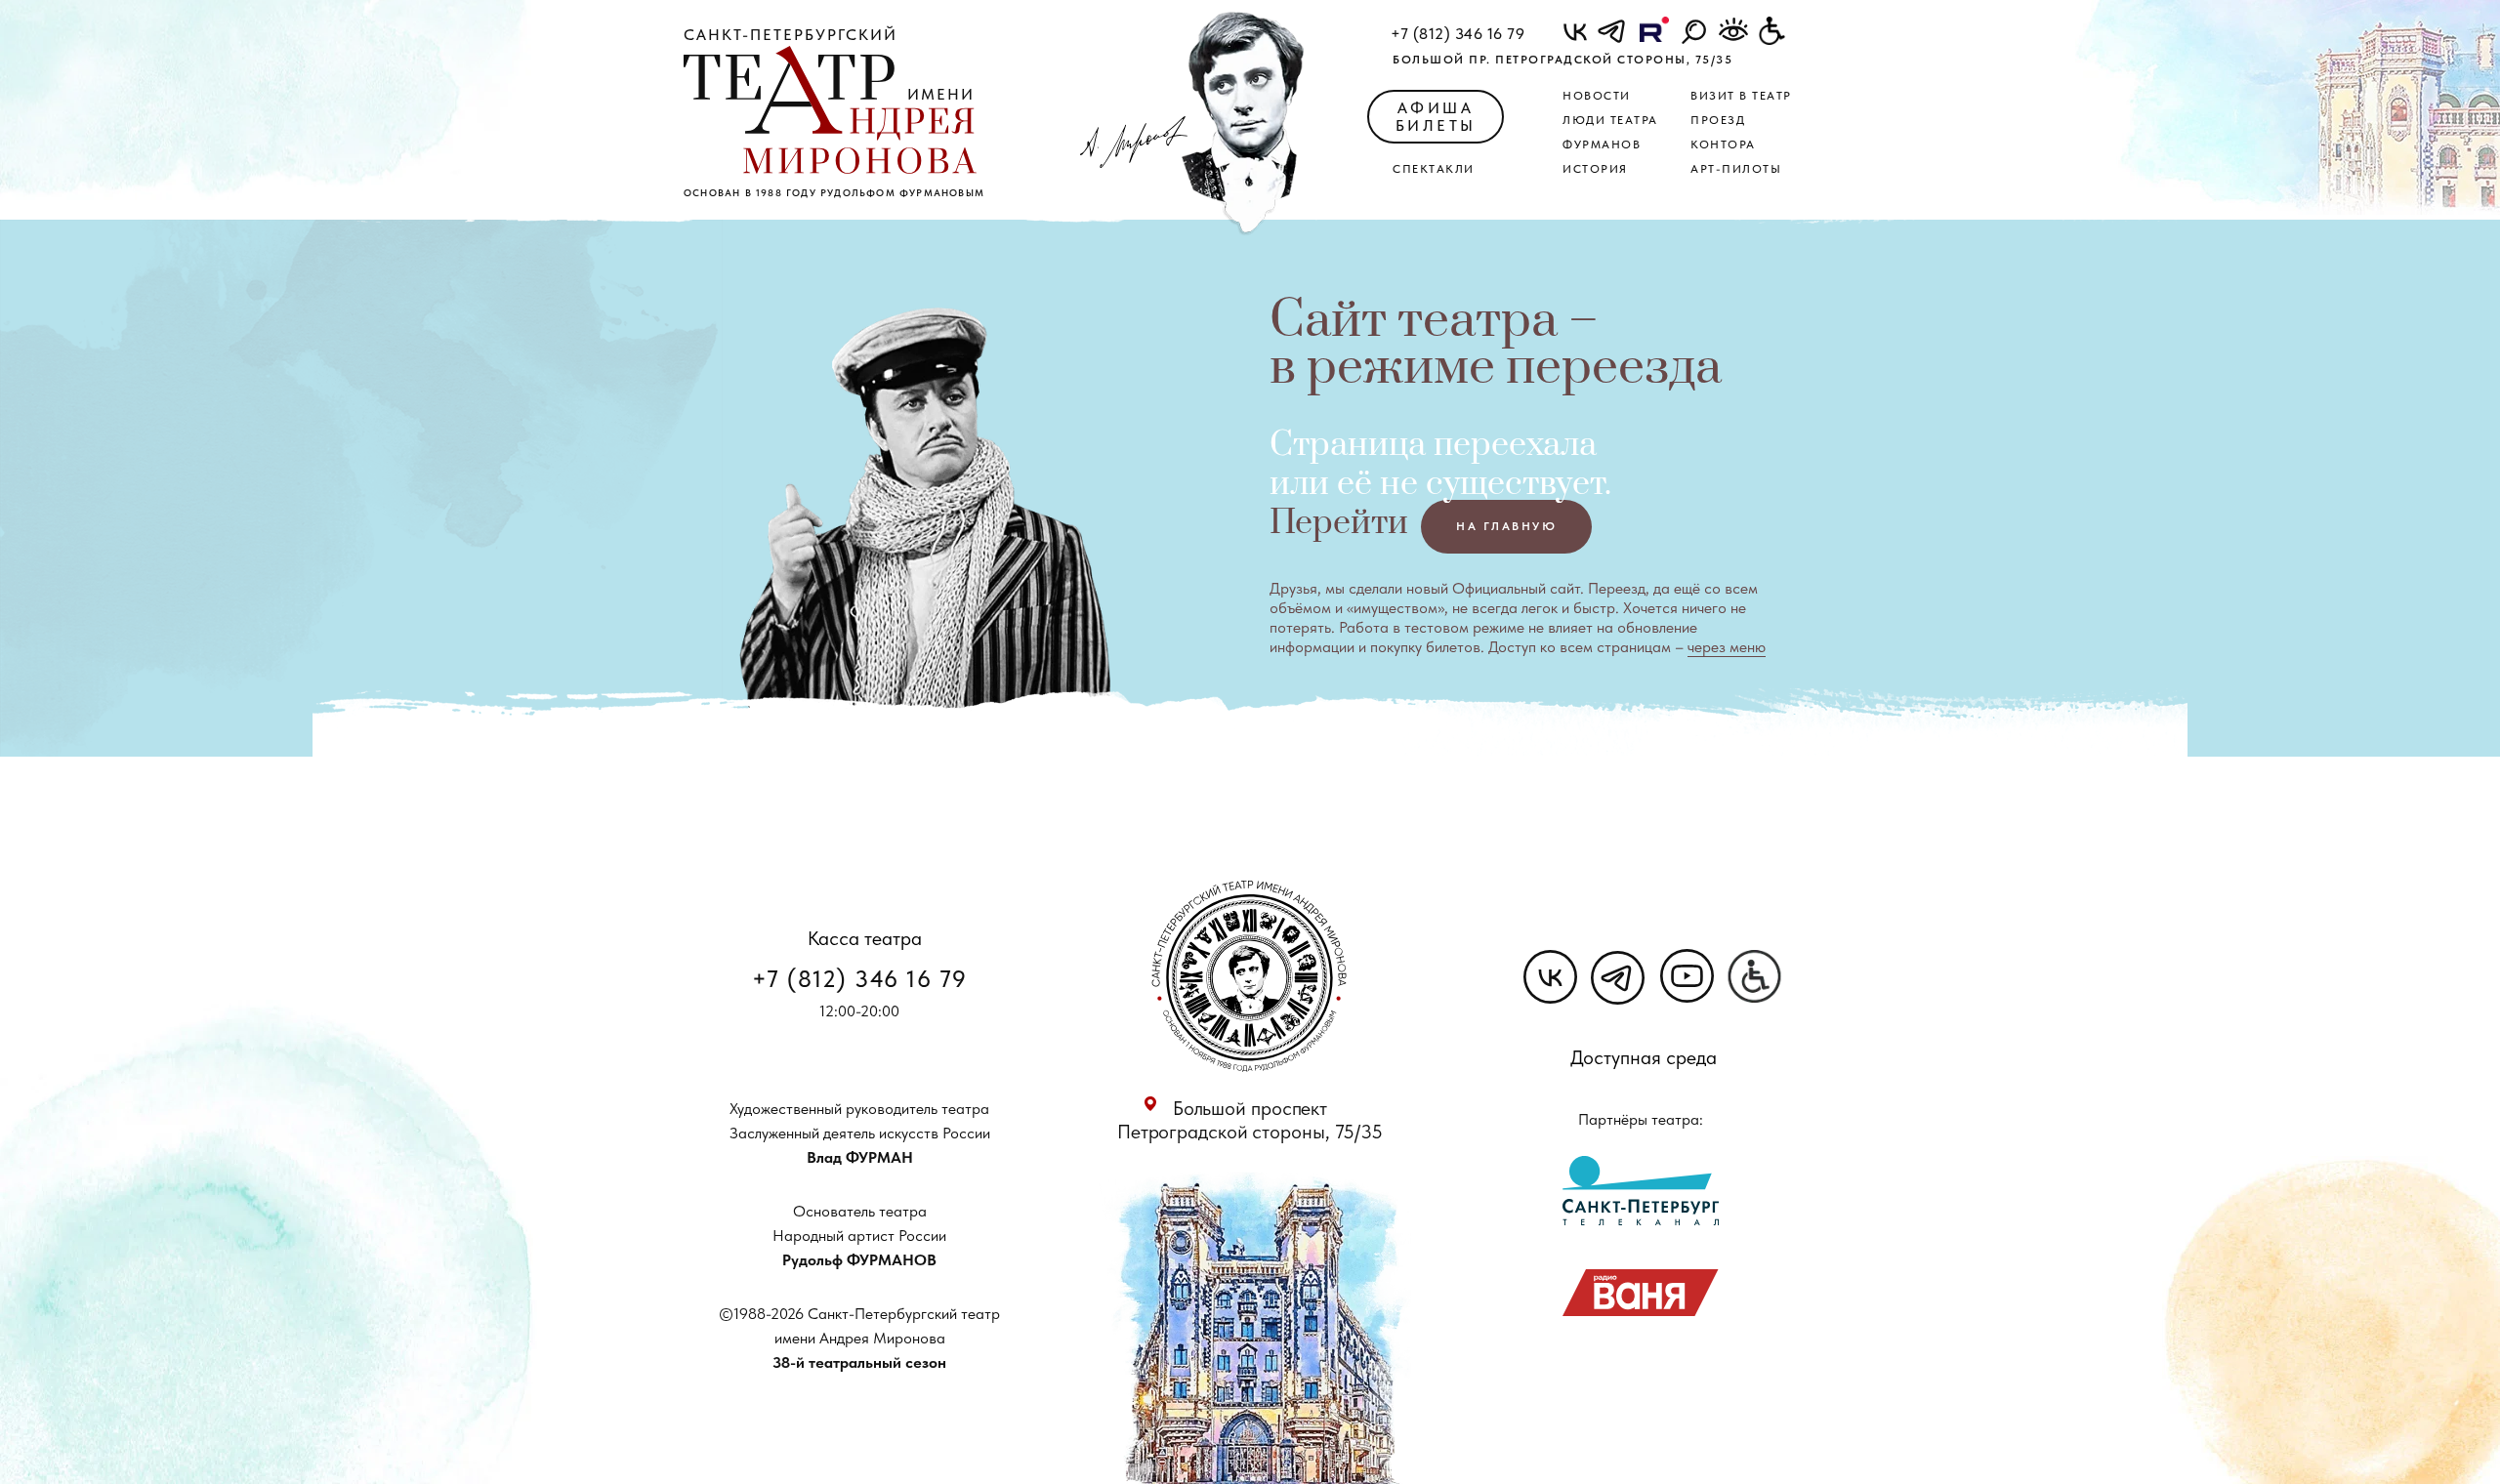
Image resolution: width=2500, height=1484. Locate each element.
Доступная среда (1644, 1057)
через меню (1727, 647)
